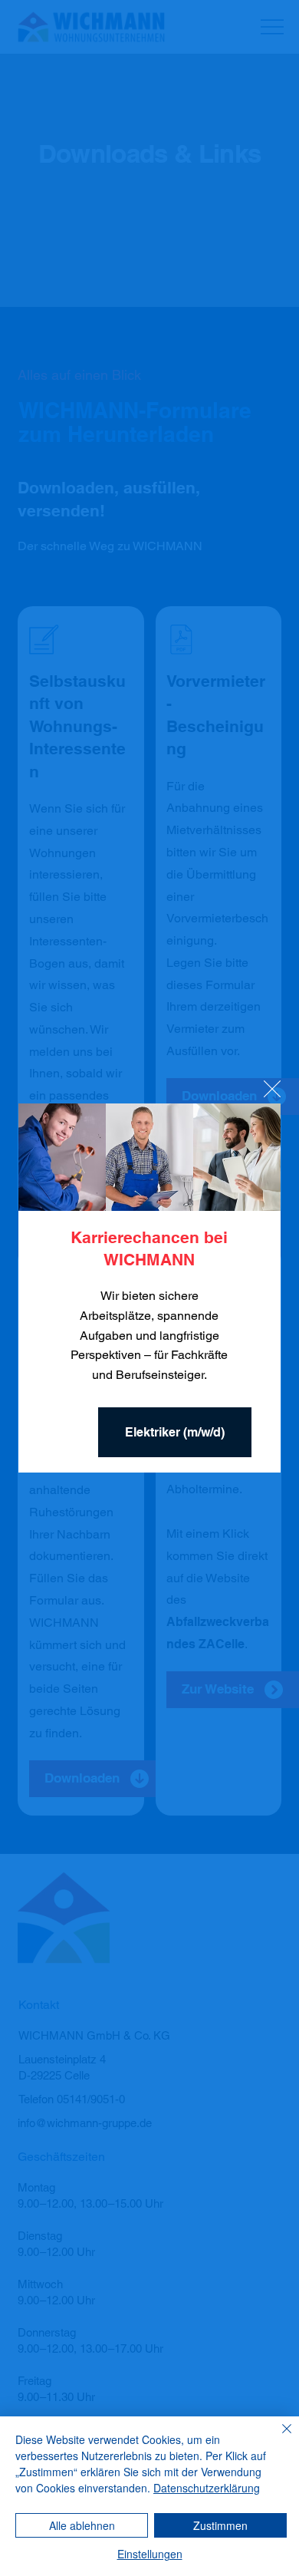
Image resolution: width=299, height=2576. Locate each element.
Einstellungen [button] (150, 2554)
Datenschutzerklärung (207, 2488)
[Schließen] (278, 2438)
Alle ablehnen (82, 2525)
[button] (272, 1090)
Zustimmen (220, 2525)
